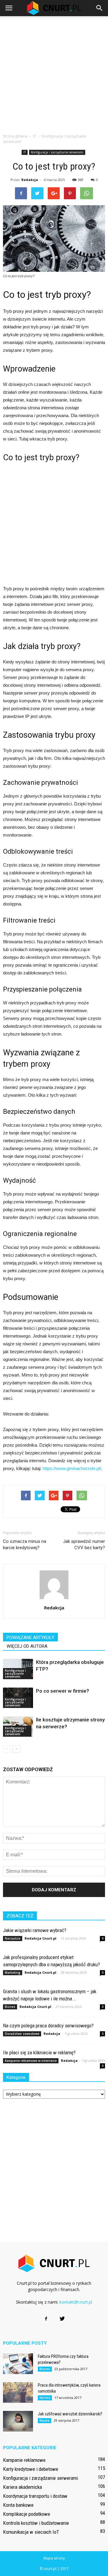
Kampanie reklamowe (24, 2460)
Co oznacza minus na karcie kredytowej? (25, 1544)
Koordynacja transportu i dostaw (35, 2496)
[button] (100, 8)
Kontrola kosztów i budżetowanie (36, 2523)
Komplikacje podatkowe (27, 2514)
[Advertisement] (54, 73)
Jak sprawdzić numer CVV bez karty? (84, 1544)
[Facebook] (46, 2319)
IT (25, 152)
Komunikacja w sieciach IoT (31, 2532)
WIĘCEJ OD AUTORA (27, 1646)
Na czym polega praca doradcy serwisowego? (48, 2026)
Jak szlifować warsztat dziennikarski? (70, 2414)
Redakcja (30, 180)
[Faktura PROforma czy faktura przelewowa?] (18, 2364)
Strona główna (15, 136)
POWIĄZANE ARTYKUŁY (30, 1638)
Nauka (45, 2420)
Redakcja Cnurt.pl (40, 1938)
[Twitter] (62, 2319)
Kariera (45, 2398)
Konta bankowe (18, 2505)
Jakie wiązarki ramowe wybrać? (35, 1930)
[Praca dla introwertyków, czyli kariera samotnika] (18, 2392)
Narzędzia (13, 1938)
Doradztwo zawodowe (22, 2034)
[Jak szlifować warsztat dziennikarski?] (18, 2421)
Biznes (10, 2007)
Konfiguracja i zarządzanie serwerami (57, 152)
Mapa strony (54, 2558)
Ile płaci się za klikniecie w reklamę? (39, 2053)
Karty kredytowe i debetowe (31, 2469)
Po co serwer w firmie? (63, 1691)
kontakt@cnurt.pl (76, 2302)
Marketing (13, 1973)
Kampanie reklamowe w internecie (31, 2061)
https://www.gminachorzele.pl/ (72, 1468)
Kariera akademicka (22, 2487)
